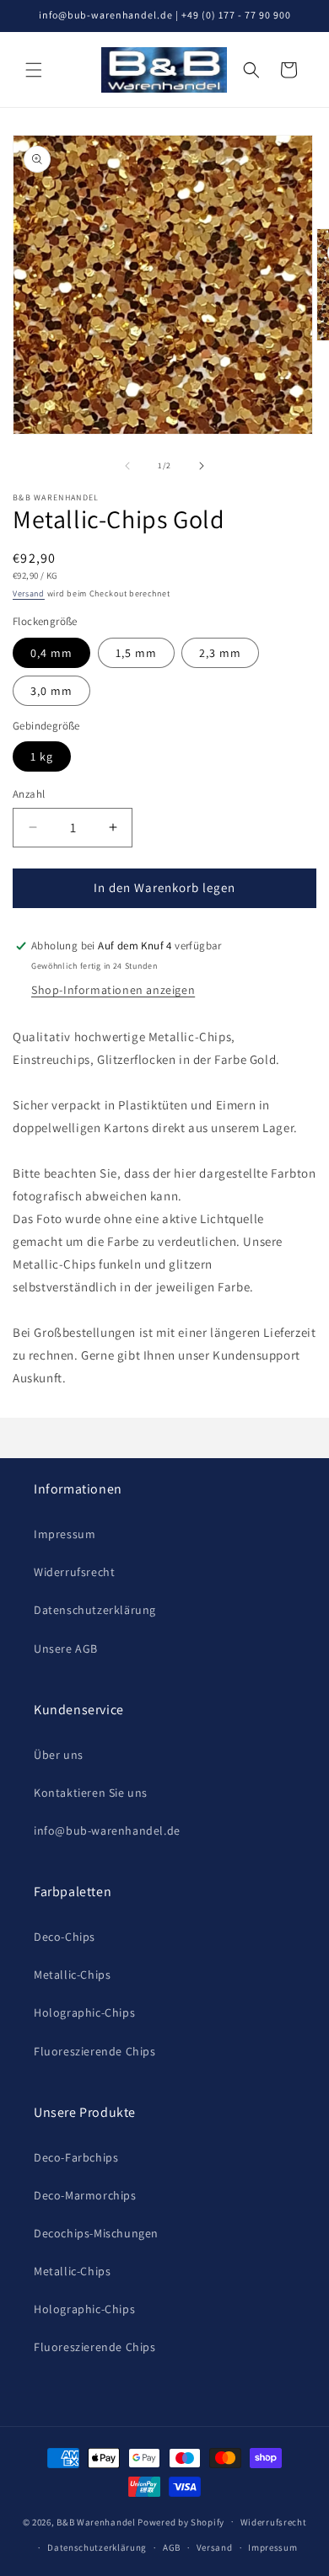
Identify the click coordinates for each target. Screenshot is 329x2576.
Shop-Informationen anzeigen (113, 990)
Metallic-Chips (72, 1975)
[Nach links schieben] (127, 466)
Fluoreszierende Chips (95, 2051)
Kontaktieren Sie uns (91, 1793)
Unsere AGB (66, 1649)
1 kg (42, 756)
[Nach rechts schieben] (202, 466)
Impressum (65, 1534)
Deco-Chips (65, 1937)
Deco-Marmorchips (85, 2195)
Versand (29, 593)
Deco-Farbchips (76, 2157)
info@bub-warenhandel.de (107, 1830)
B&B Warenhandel (96, 2521)
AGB (172, 2547)
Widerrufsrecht (74, 1572)
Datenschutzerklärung (95, 1610)
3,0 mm (51, 691)
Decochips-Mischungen (96, 2233)
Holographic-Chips (84, 2012)
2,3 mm (220, 653)
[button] (34, 70)
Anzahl (29, 794)
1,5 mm (136, 653)
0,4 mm (51, 653)
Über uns (59, 1755)
